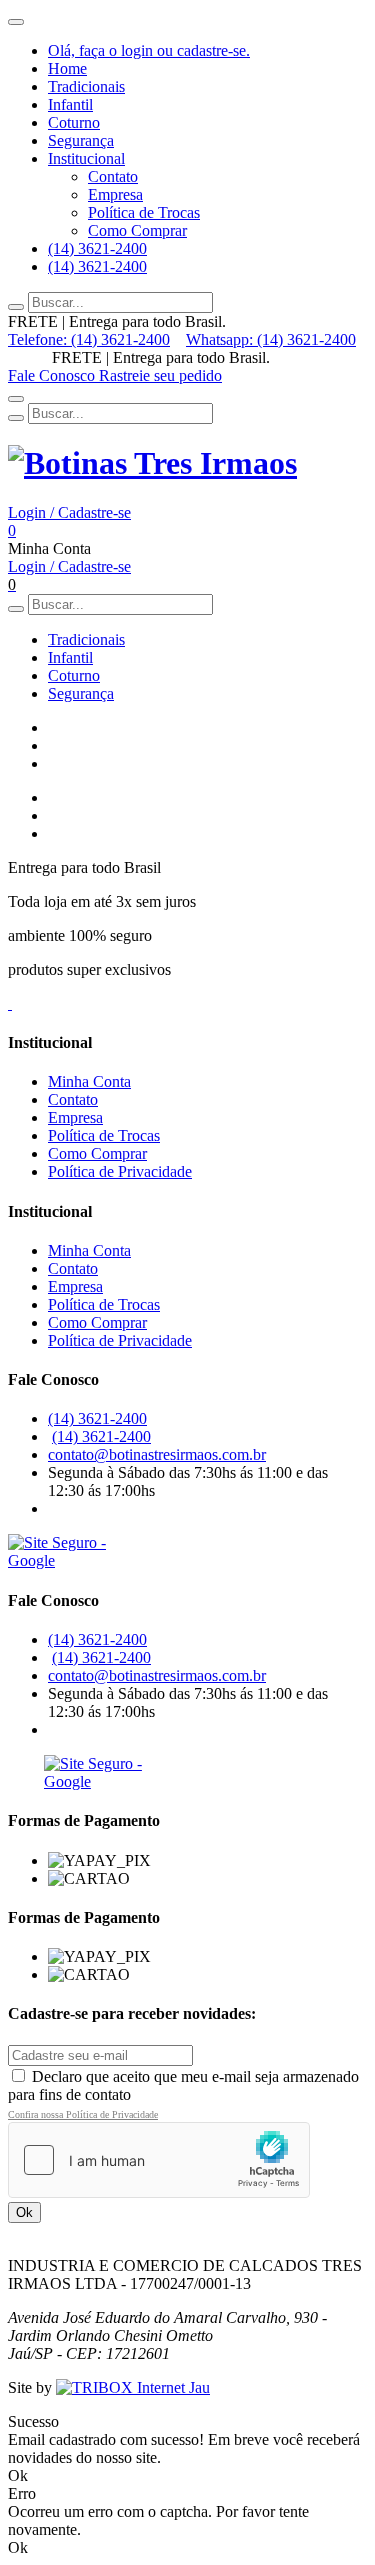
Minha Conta (89, 1081)
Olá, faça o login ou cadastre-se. (149, 50)
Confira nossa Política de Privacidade (83, 2114)
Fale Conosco (53, 375)
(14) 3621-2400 (97, 248)
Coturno (74, 122)
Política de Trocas (144, 212)
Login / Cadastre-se (69, 512)
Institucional (86, 158)
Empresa (115, 194)
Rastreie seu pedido (160, 375)
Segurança (81, 140)
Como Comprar (137, 230)
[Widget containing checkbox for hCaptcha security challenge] (159, 2160)
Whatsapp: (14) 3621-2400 (271, 339)
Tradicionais (86, 86)
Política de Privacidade (120, 1171)
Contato (113, 176)
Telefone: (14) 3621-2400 (89, 339)
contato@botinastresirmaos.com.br (157, 1454)
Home (67, 68)
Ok (24, 2212)
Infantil (70, 104)
